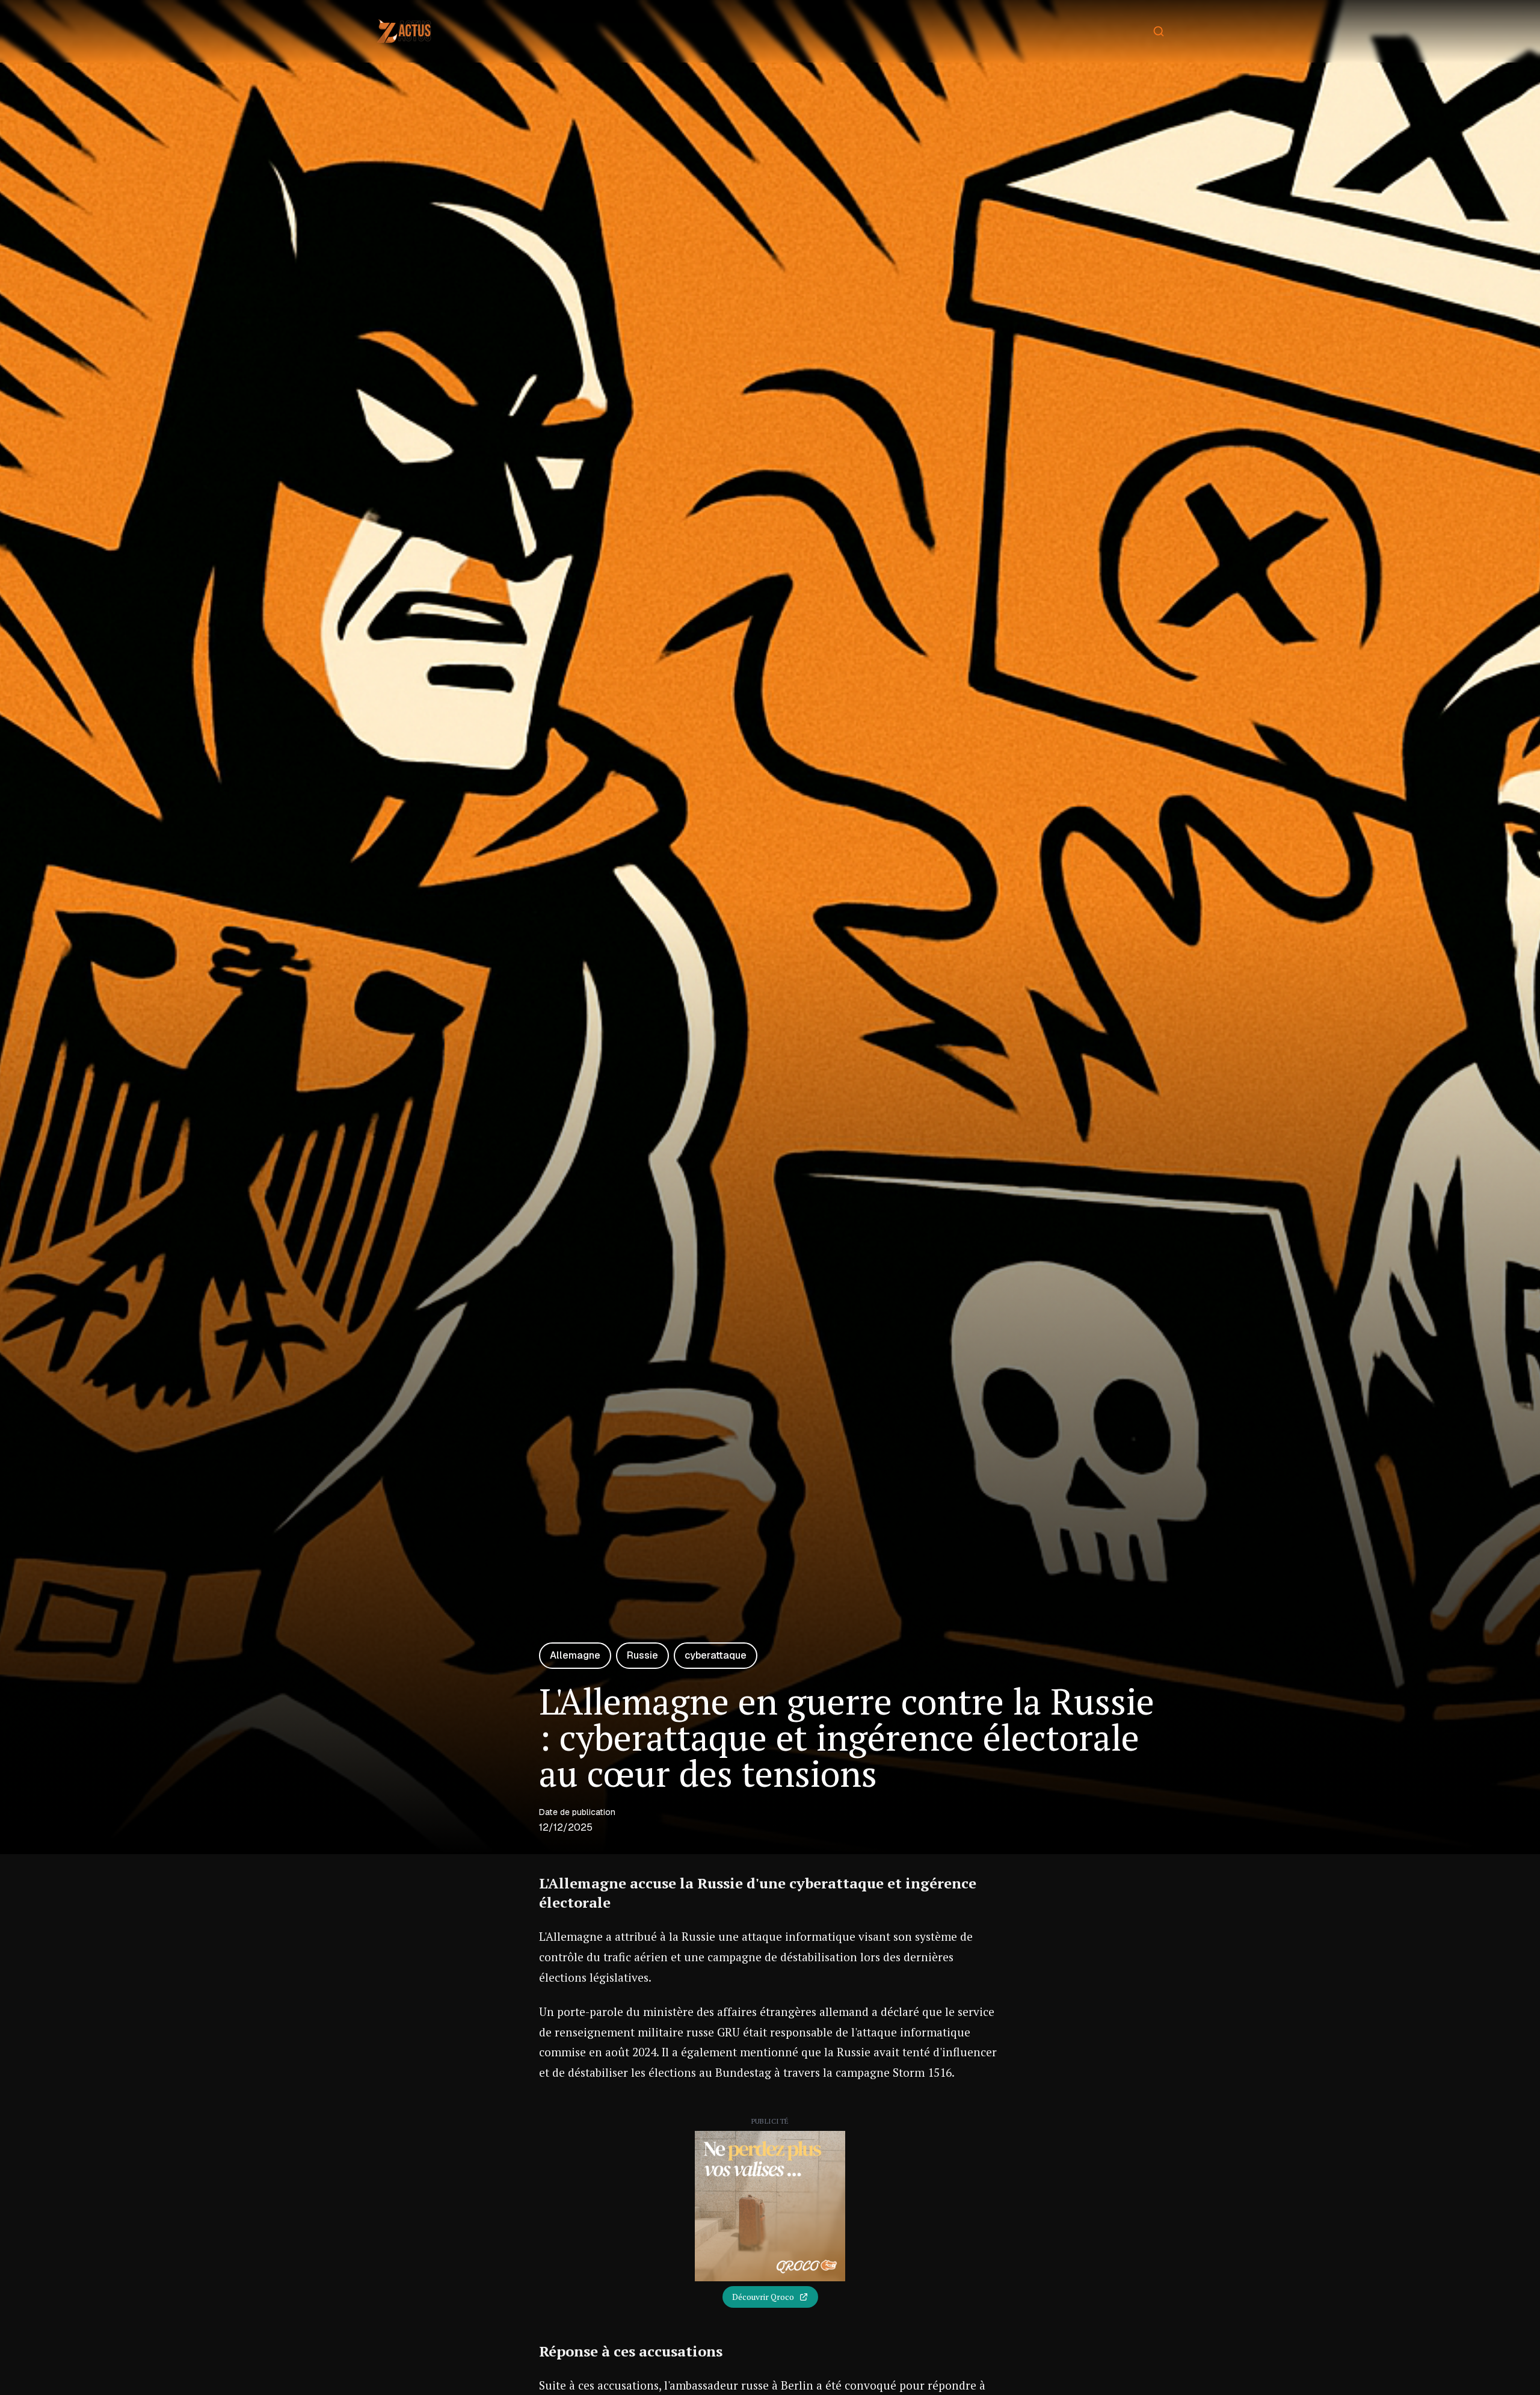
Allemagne (575, 1655)
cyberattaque (716, 1655)
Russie (642, 1655)
